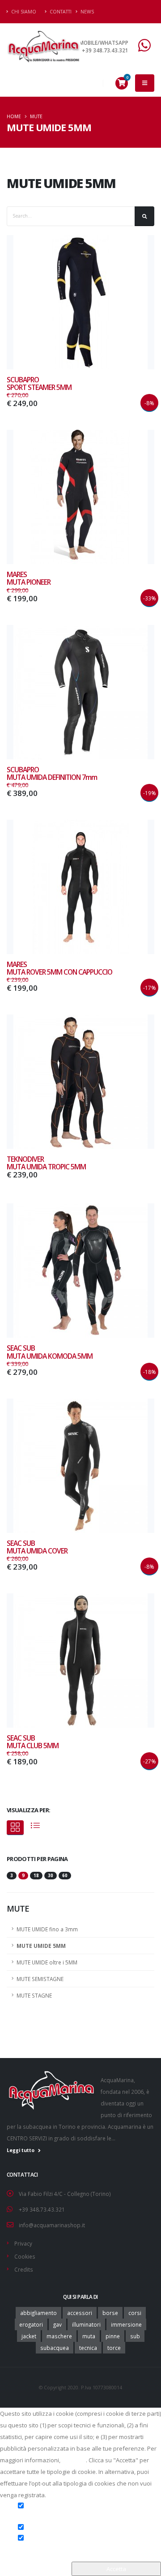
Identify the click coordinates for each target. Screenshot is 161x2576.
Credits (24, 2269)
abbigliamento (38, 2313)
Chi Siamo (23, 12)
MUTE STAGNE (34, 1995)
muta (89, 2336)
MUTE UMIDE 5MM (41, 1946)
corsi (135, 2313)
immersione (126, 2324)
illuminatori (86, 2324)
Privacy (23, 2243)
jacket (29, 2336)
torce (114, 2348)
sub (135, 2336)
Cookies (25, 2256)
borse (110, 2313)
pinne (113, 2336)
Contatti (60, 12)
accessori (80, 2313)
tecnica (88, 2348)
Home (14, 116)
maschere (59, 2336)
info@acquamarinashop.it (52, 2225)
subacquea (55, 2348)
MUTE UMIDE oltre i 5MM (47, 1962)
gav (57, 2324)
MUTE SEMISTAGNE (40, 1979)
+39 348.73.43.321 (42, 2209)
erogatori (31, 2324)
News (87, 12)
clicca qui (74, 2460)
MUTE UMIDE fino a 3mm (47, 1929)
